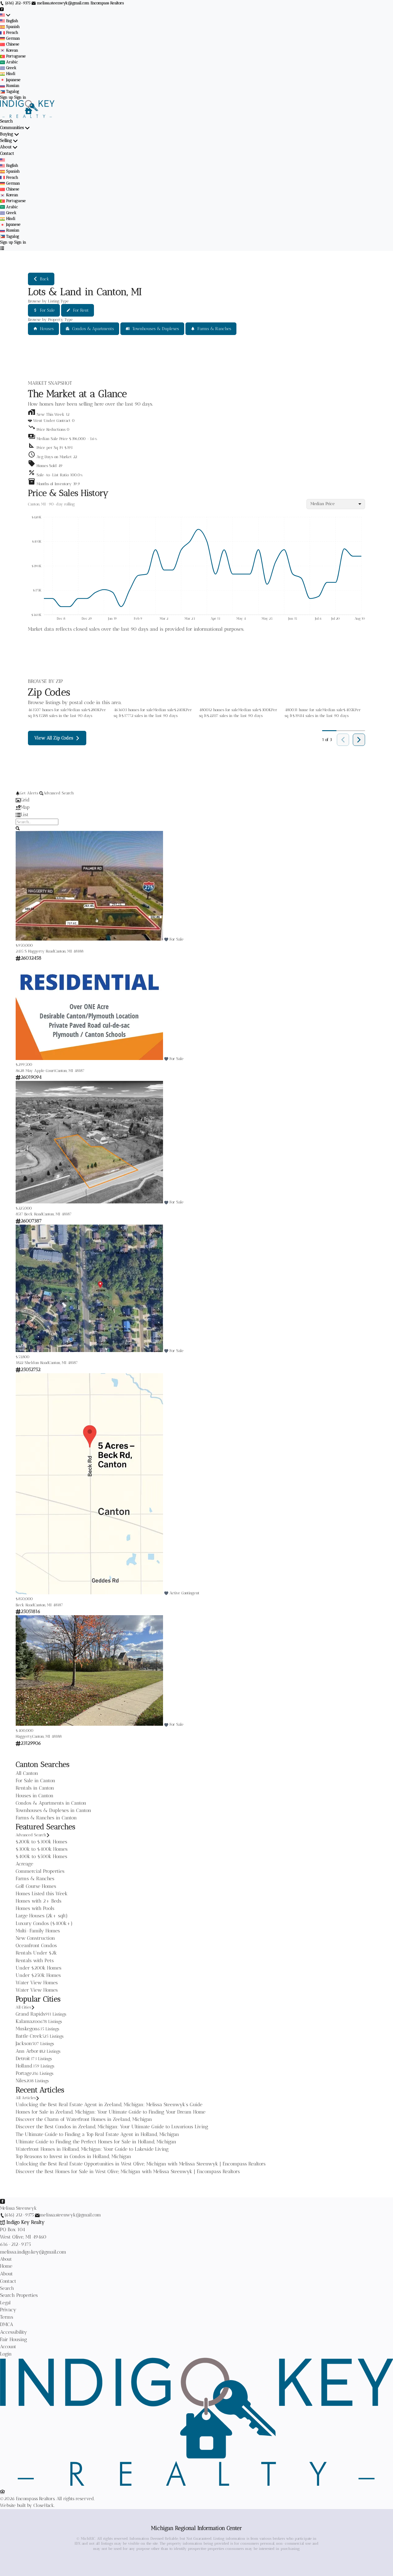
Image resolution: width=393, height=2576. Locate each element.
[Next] (359, 740)
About (6, 147)
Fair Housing (14, 2339)
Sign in (20, 97)
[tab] (196, 800)
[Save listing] (166, 939)
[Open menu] (2, 248)
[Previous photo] (23, 887)
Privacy (8, 2310)
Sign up (6, 97)
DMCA (7, 2324)
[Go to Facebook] (2, 9)
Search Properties (19, 2295)
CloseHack (44, 2505)
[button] (196, 437)
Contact (7, 153)
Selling (6, 140)
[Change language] (5, 15)
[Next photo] (370, 887)
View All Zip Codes (54, 738)
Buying (7, 134)
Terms (7, 2317)
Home (6, 2266)
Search (6, 121)
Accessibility (14, 2332)
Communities (12, 128)
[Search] (18, 828)
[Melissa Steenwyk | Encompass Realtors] (196, 2484)
